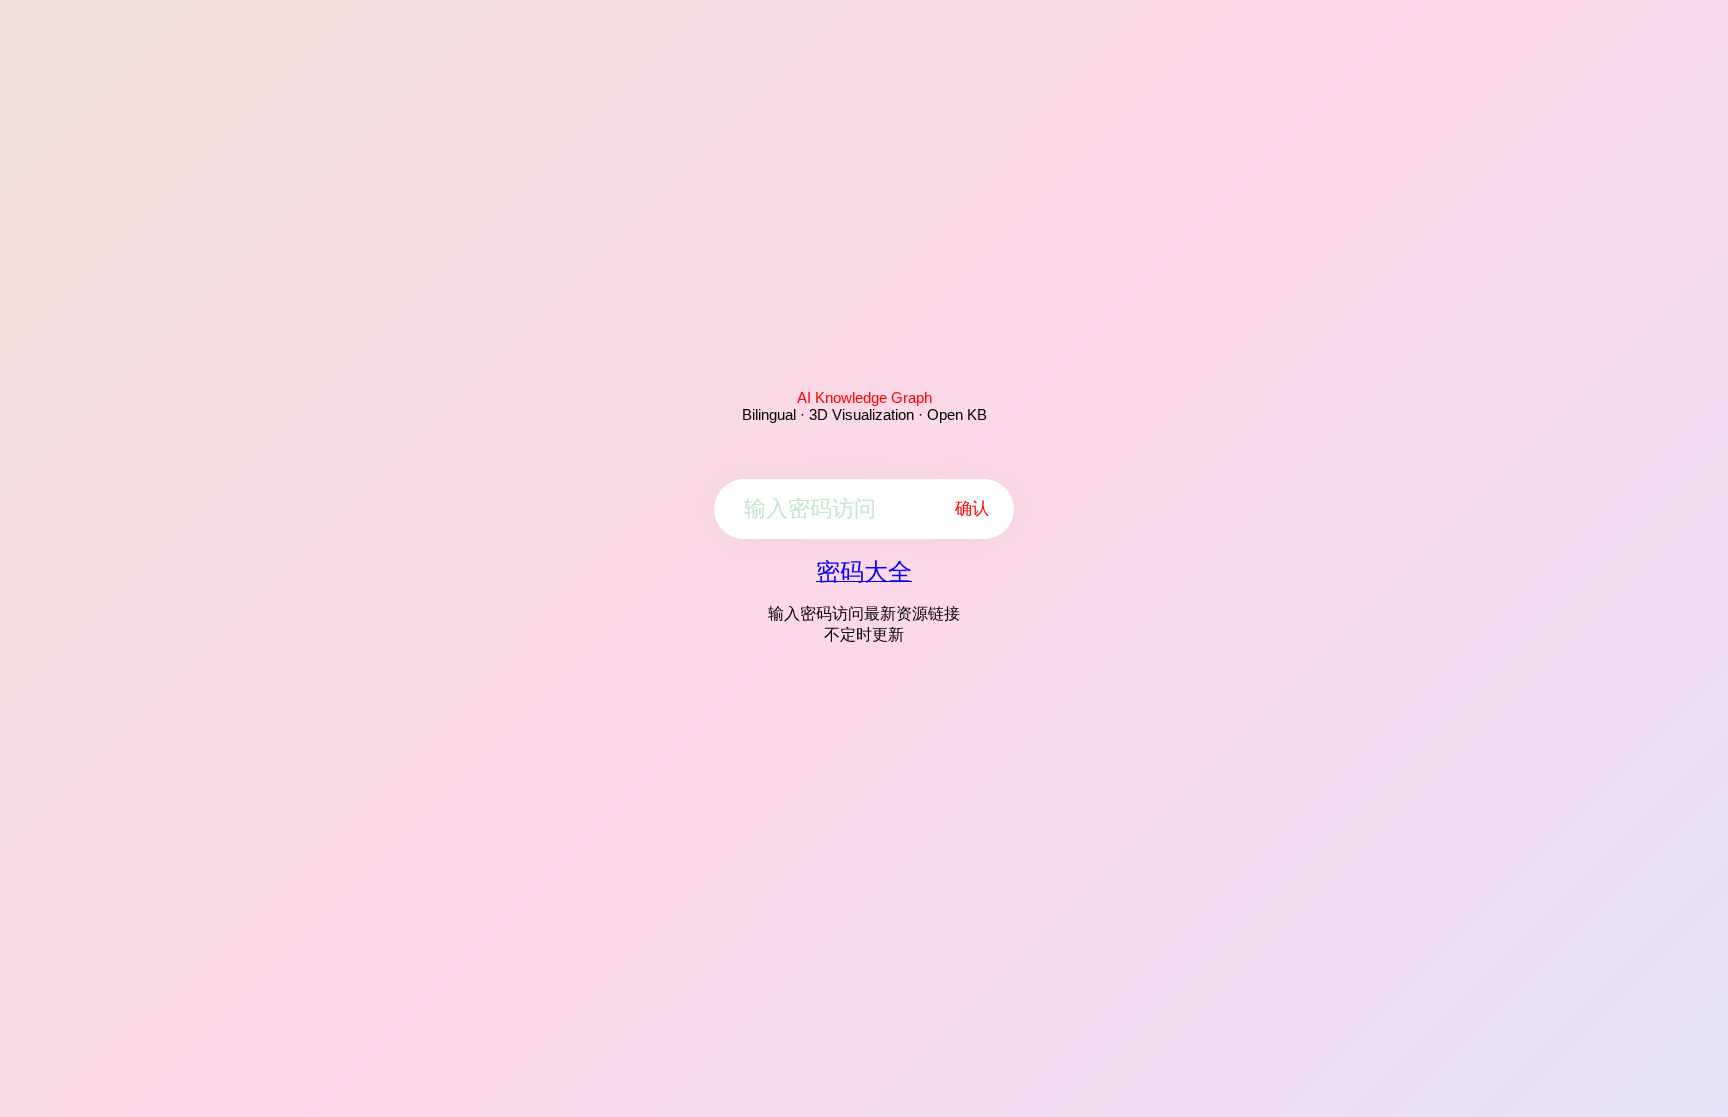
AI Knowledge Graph (864, 397)
